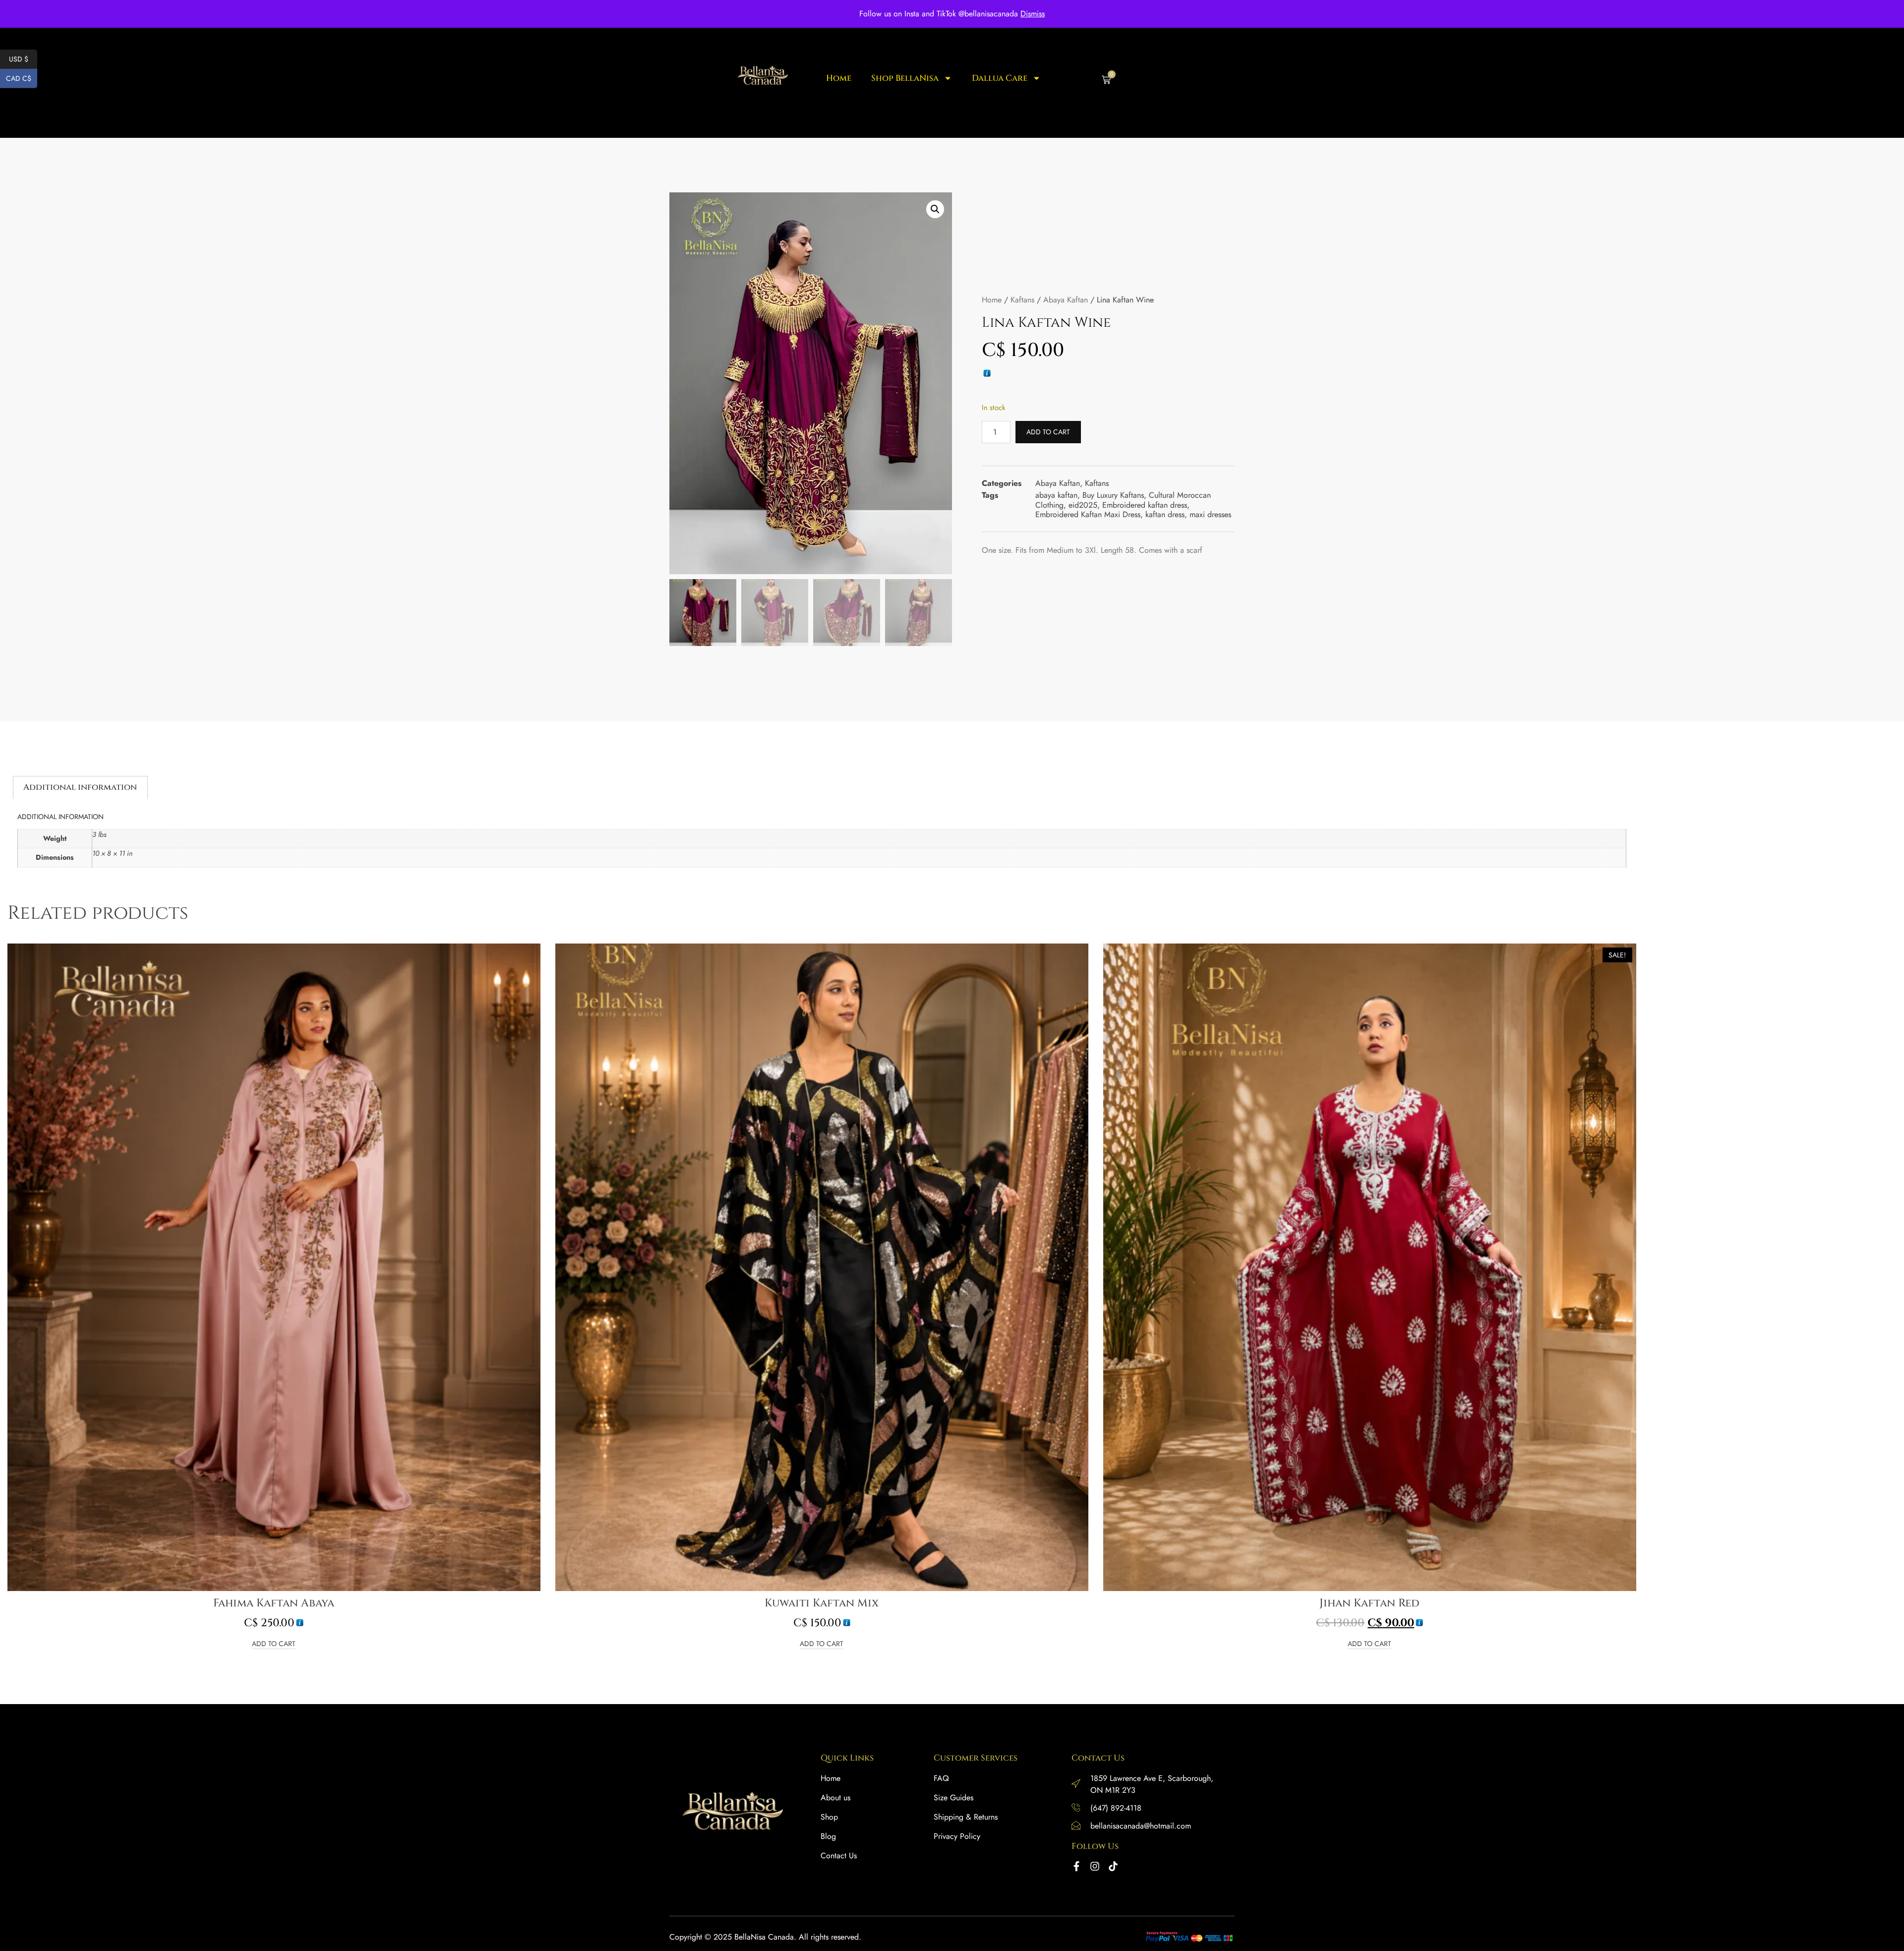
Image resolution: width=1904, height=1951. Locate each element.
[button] (935, 209)
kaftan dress (1165, 514)
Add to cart (1048, 432)
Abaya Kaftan (1066, 300)
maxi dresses (1210, 514)
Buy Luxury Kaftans (1113, 495)
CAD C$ (22, 78)
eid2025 (1083, 505)
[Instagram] (1095, 1866)
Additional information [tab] (80, 787)
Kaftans (1022, 300)
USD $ (23, 59)
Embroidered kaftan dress (1145, 505)
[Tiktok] (1113, 1866)
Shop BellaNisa (905, 79)
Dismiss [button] (1033, 14)
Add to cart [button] (274, 1644)
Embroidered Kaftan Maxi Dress (1088, 514)
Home (839, 79)
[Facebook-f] (1076, 1866)
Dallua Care (1000, 79)
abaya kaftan (1056, 495)
